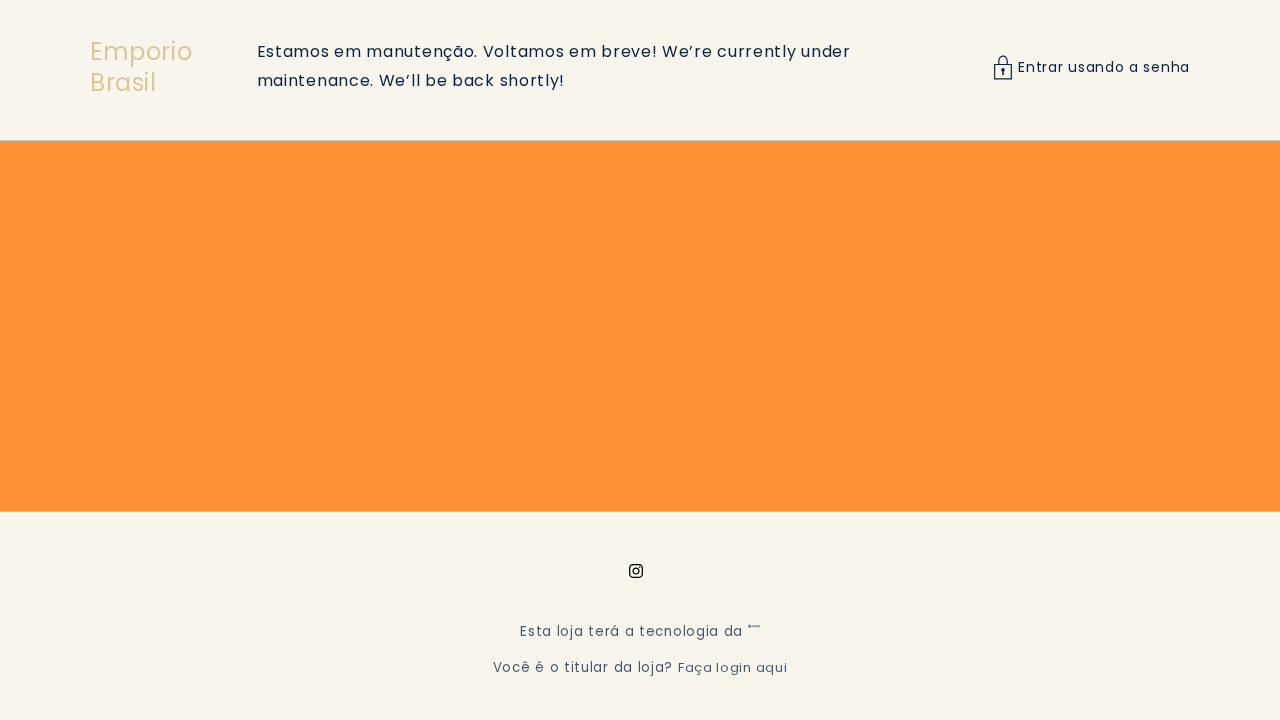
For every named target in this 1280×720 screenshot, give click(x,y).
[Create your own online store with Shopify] (754, 631)
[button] (1091, 67)
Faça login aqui (733, 667)
